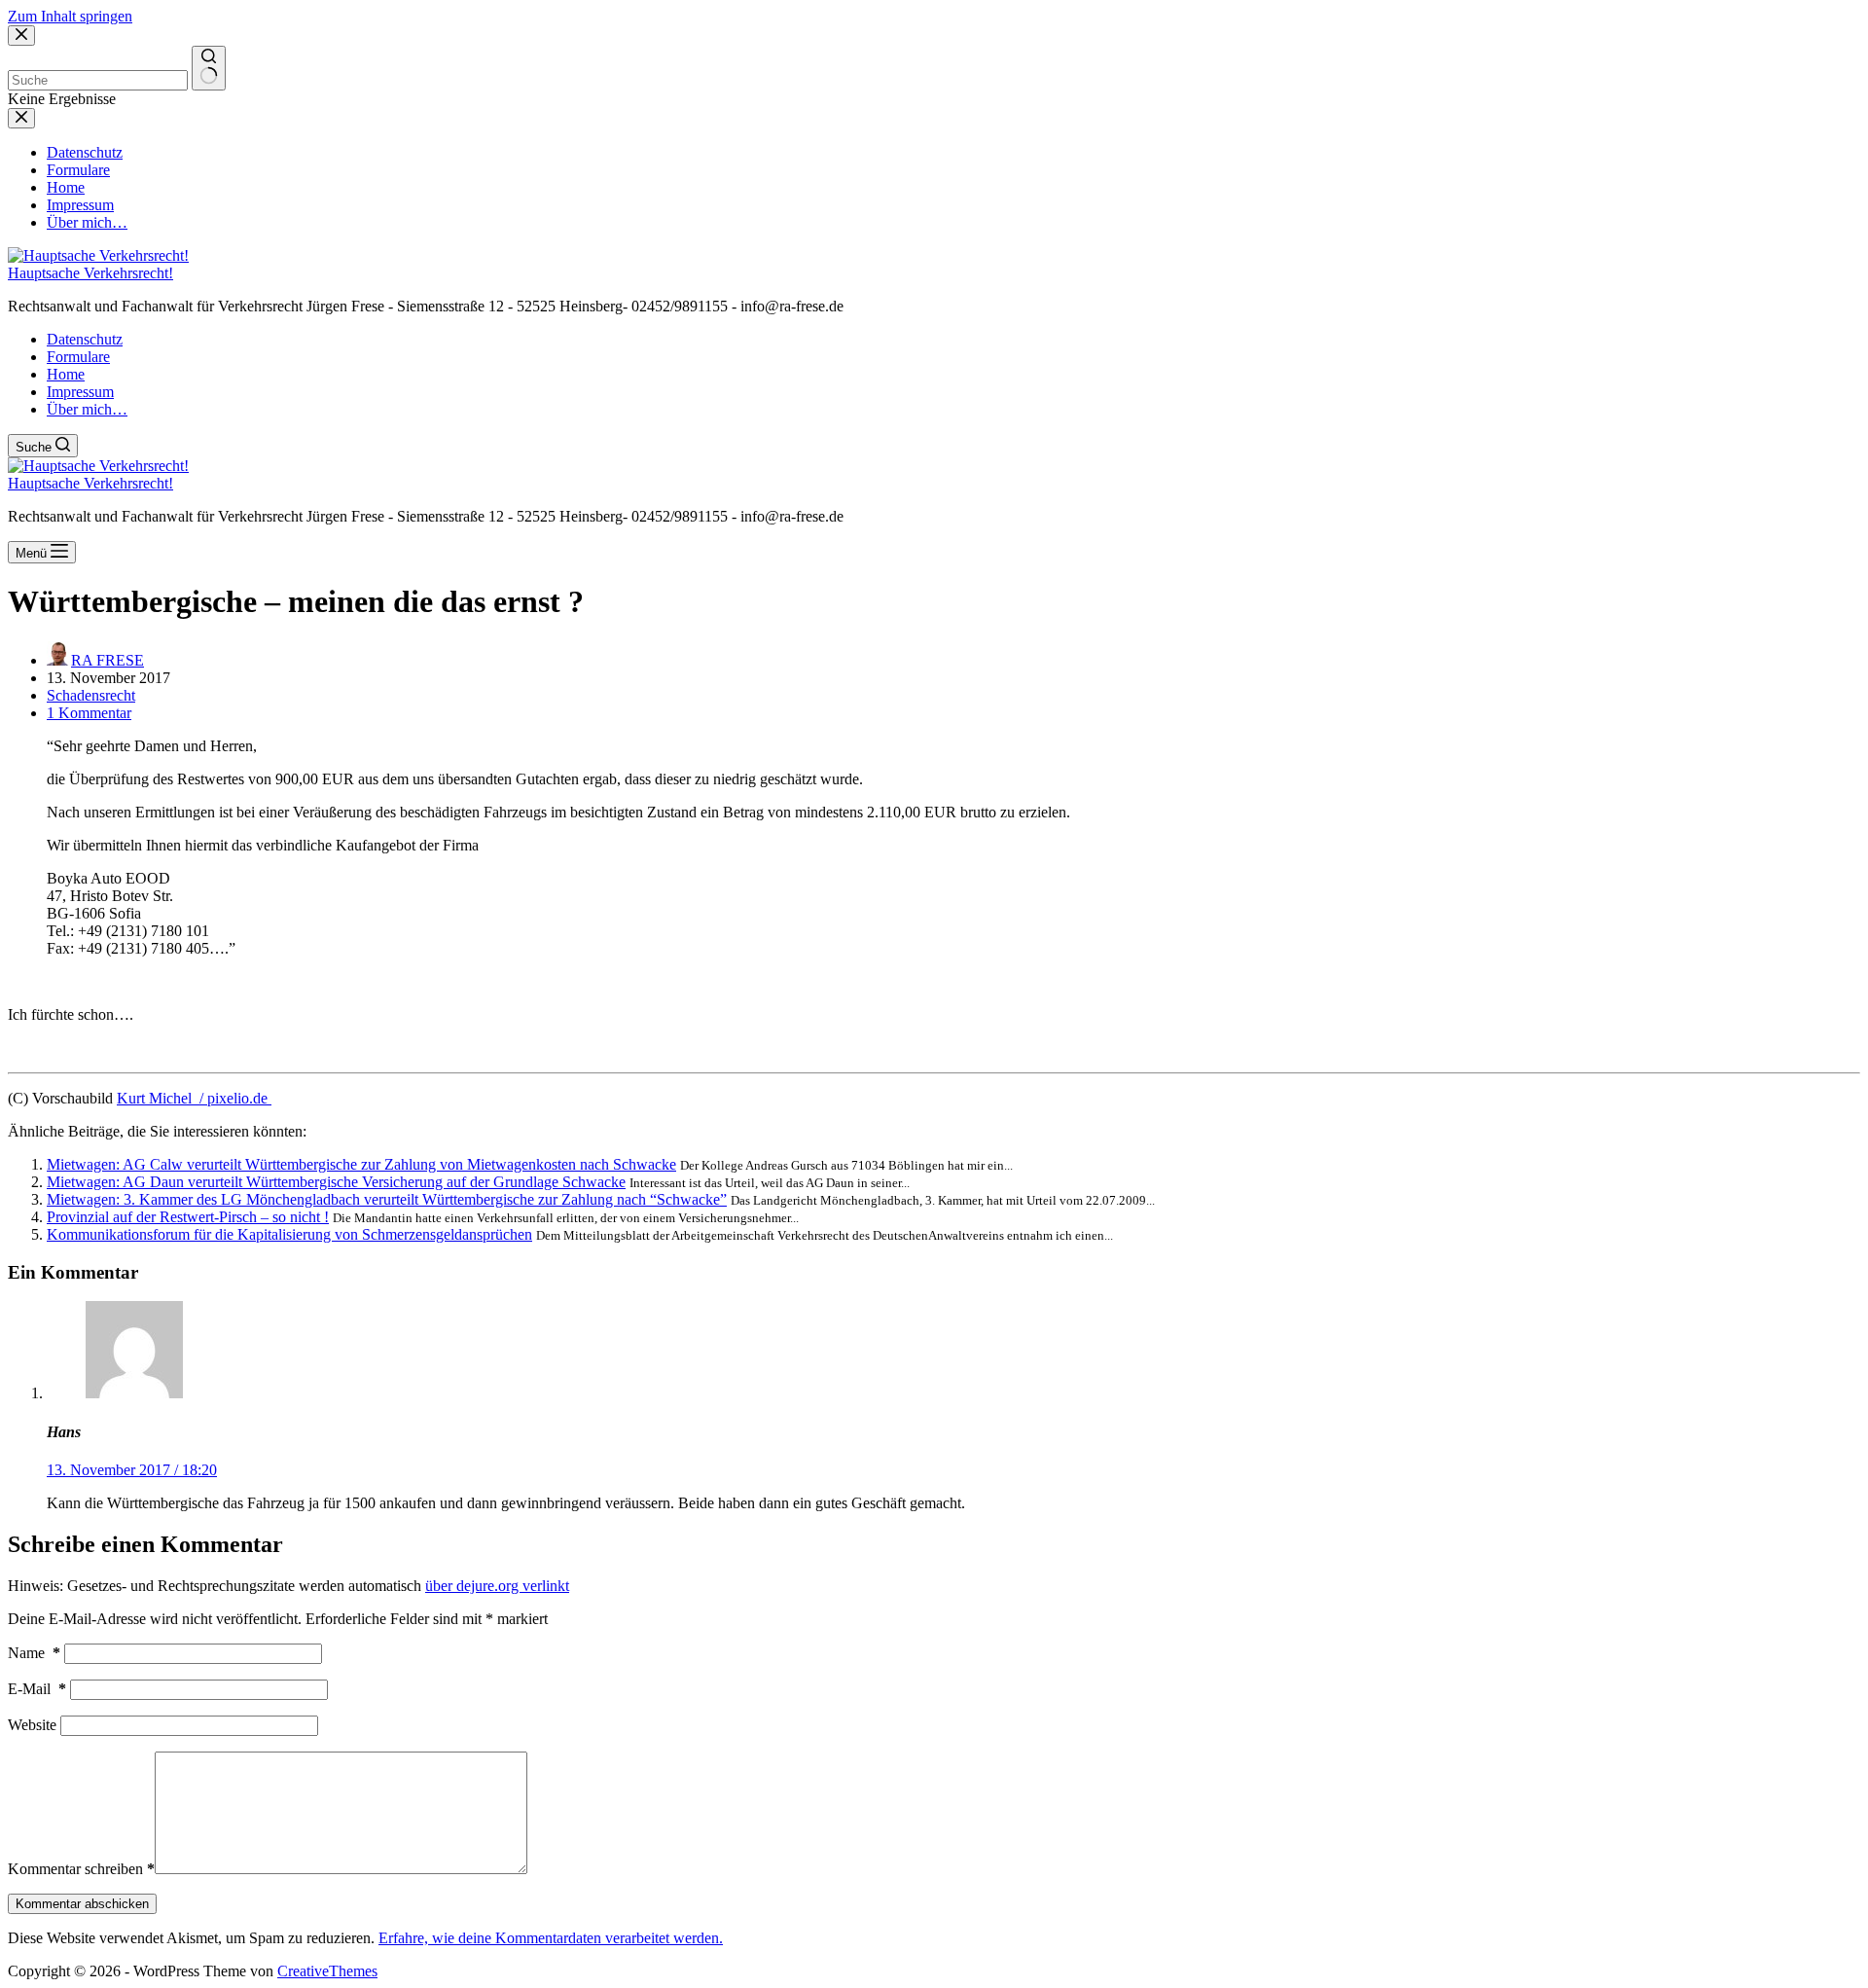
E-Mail (37, 1689)
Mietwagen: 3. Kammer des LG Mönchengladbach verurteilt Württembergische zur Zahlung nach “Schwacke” (387, 1199)
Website (32, 1725)
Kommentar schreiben (81, 1869)
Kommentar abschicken (82, 1904)
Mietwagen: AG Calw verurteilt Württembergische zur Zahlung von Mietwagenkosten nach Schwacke (361, 1164)
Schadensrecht (91, 695)
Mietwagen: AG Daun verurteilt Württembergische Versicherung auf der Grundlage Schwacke (336, 1182)
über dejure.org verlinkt (497, 1586)
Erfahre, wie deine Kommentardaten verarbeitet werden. (551, 1938)
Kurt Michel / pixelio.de (194, 1098)
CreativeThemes (327, 1971)
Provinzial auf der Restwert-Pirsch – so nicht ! (188, 1217)
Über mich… (87, 409)
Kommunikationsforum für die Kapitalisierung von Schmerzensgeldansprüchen (289, 1234)
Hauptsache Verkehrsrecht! (90, 273)
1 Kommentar (89, 713)
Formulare (78, 357)
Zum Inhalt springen (70, 16)
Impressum (80, 392)
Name (34, 1653)
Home (66, 374)
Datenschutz (85, 339)
